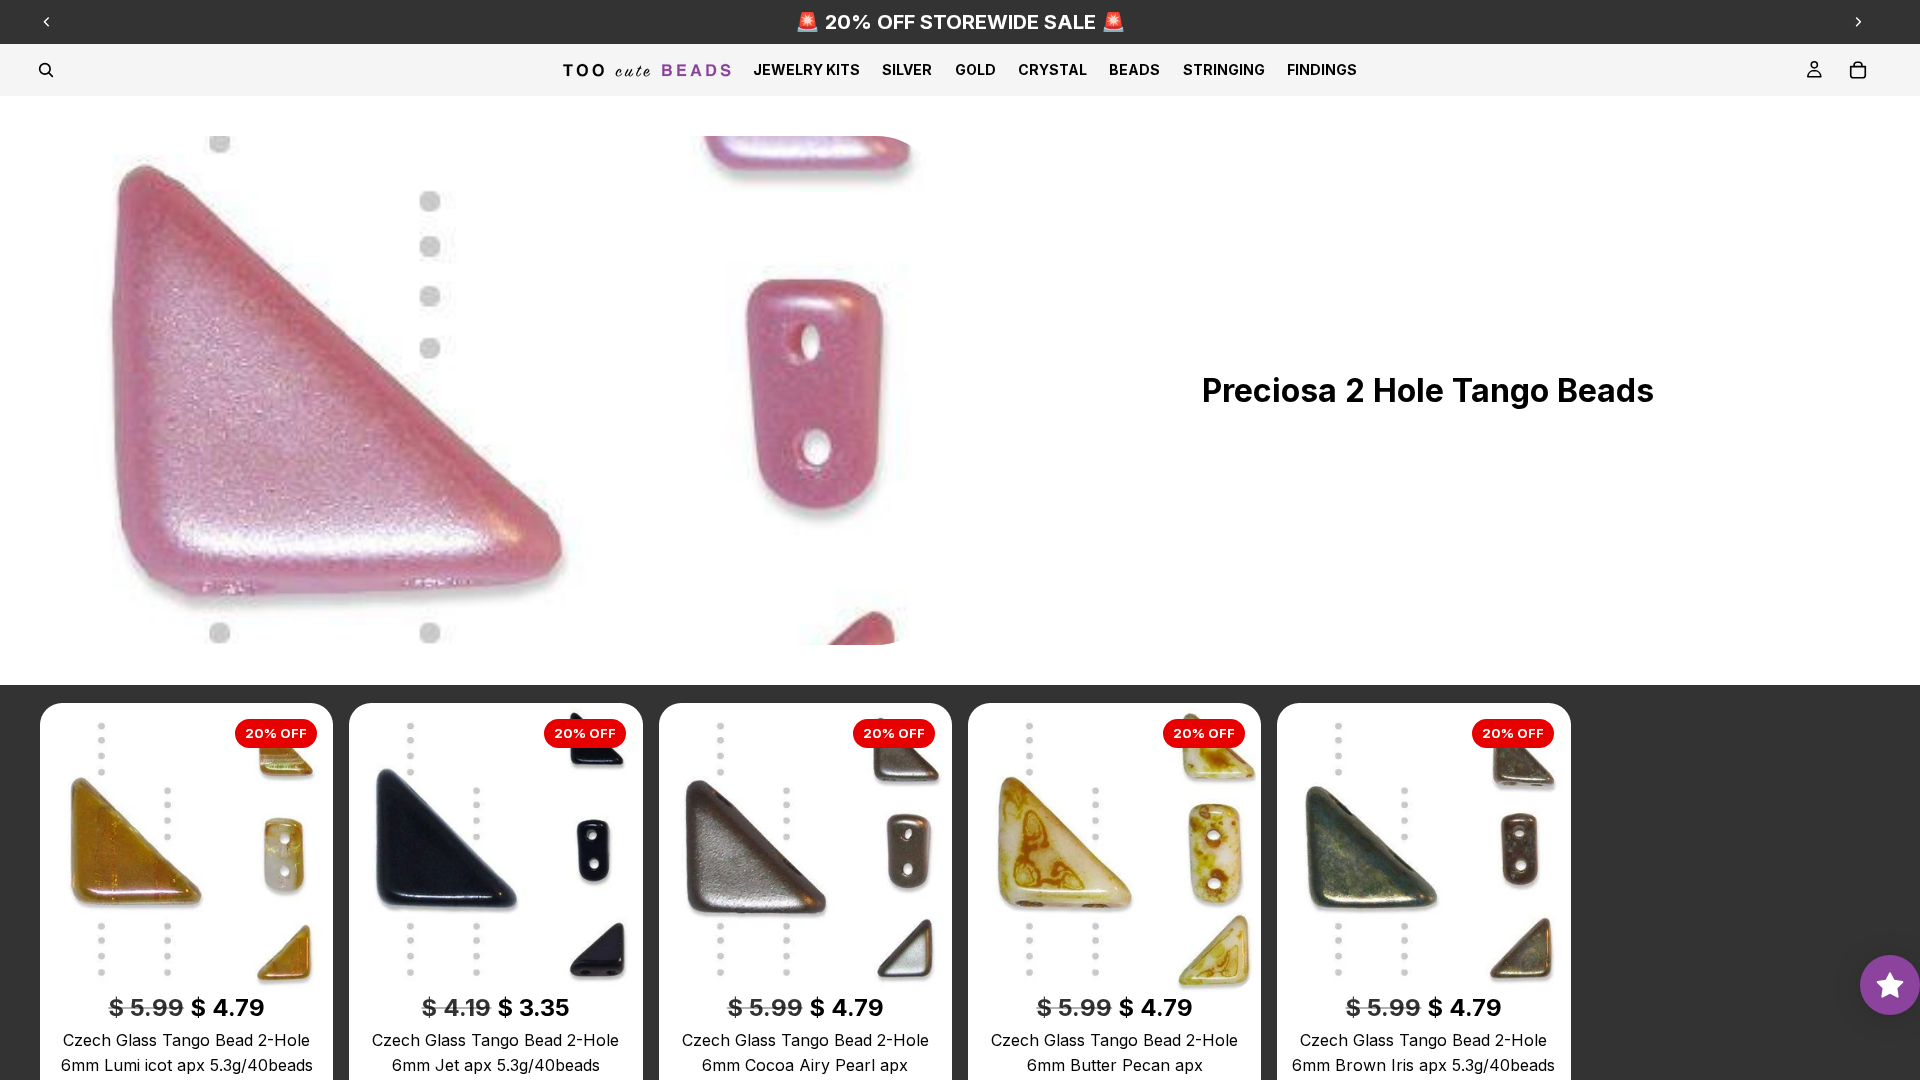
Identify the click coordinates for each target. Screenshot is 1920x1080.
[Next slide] (1858, 22)
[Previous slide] (47, 22)
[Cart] (1858, 70)
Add (314, 960)
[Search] (46, 70)
